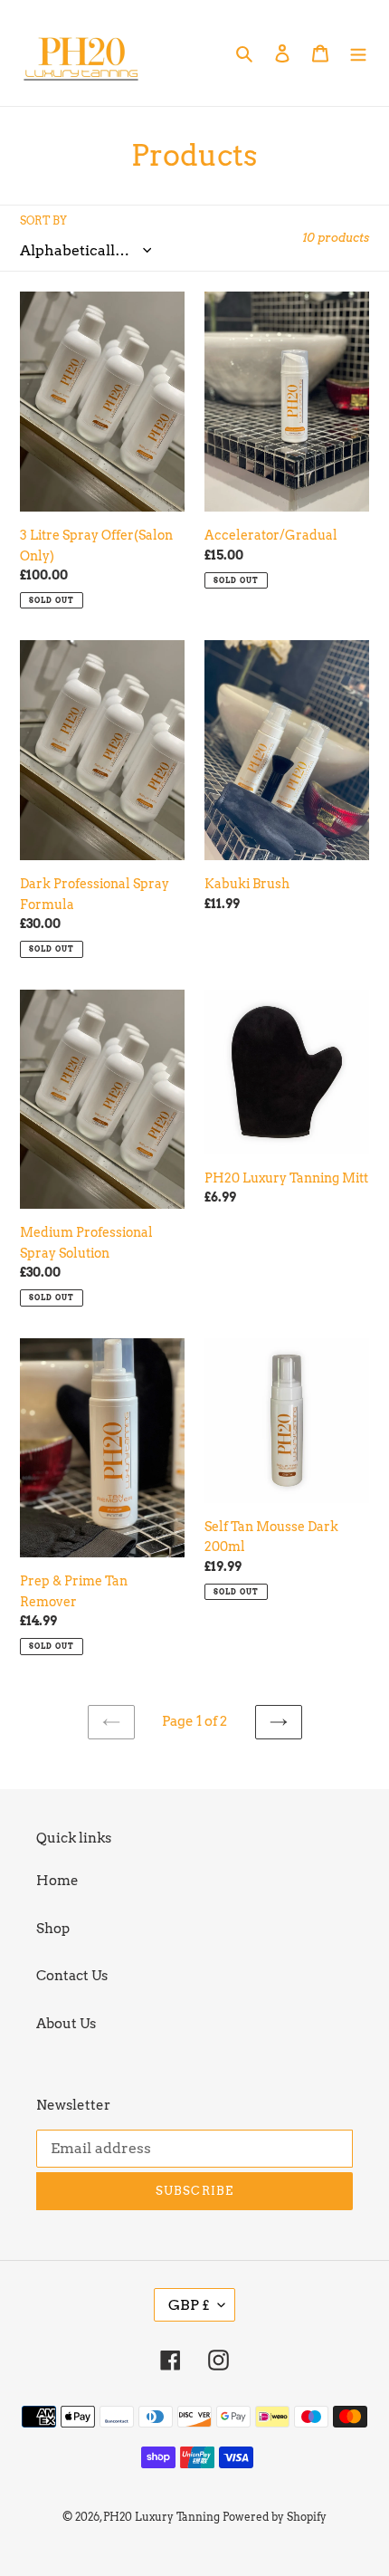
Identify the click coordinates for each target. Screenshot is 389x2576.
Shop (53, 1929)
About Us (66, 2024)
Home (57, 1881)
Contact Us (72, 1976)
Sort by (43, 220)
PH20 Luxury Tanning (161, 2517)
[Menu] (358, 53)
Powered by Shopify (275, 2517)
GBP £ (189, 2305)
